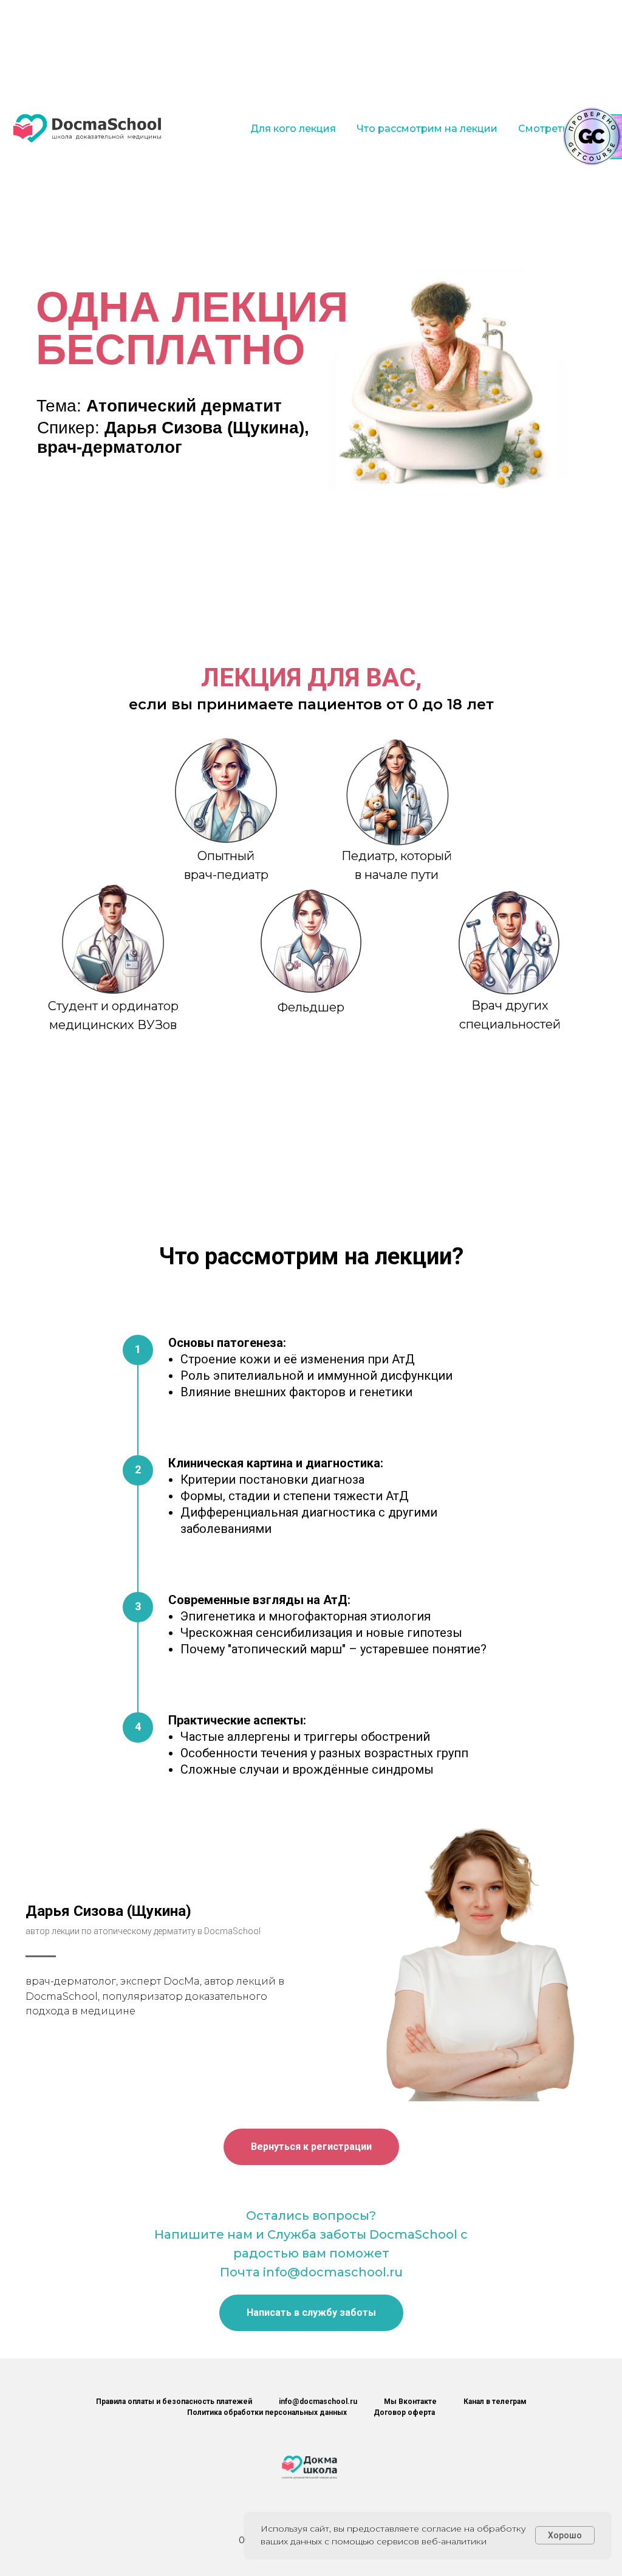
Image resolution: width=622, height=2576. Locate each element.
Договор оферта (404, 2412)
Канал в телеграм (495, 2402)
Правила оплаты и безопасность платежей (174, 2402)
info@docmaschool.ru (318, 2402)
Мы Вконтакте (410, 2402)
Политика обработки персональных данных (267, 2412)
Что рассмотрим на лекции (427, 129)
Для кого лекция (293, 129)
